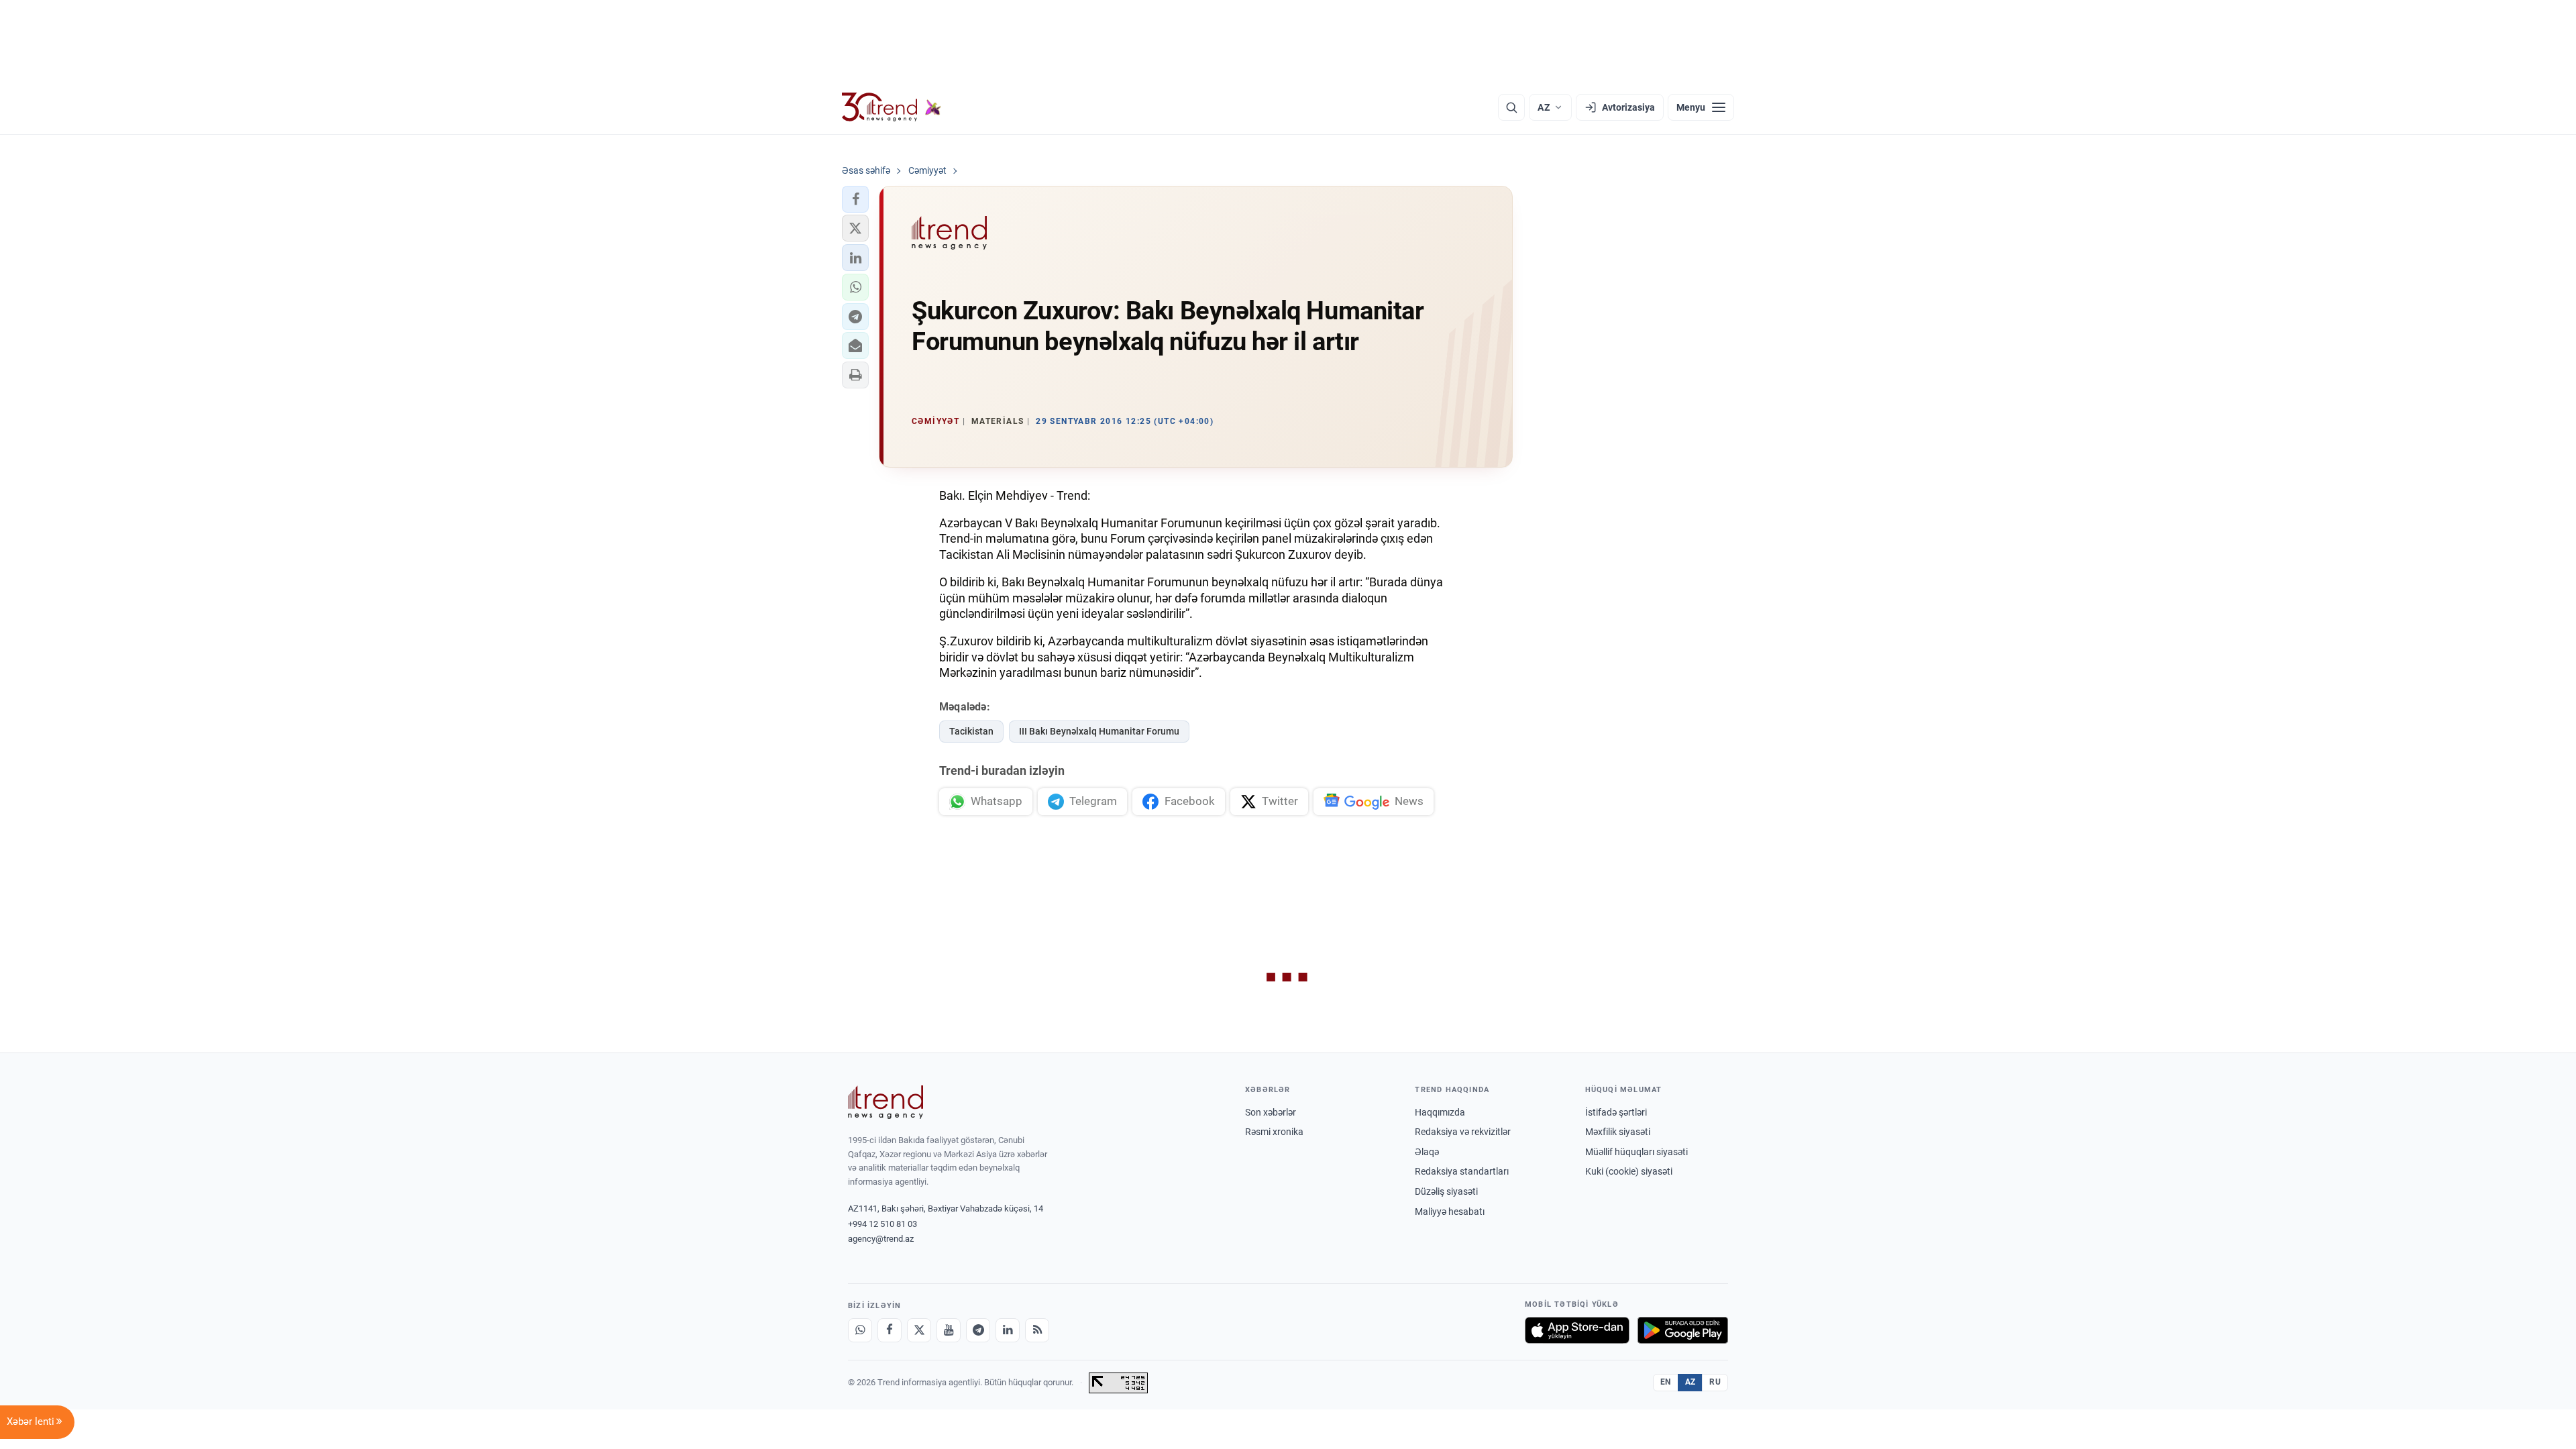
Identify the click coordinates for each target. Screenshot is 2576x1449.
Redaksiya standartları (1462, 1171)
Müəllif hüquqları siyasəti (1636, 1152)
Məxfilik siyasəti (1618, 1132)
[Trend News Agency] (885, 1102)
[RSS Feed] (1037, 1330)
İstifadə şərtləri (1616, 1112)
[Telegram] (978, 1330)
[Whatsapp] (860, 1330)
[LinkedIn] (1008, 1330)
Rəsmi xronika (1274, 1132)
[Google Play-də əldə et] (1683, 1330)
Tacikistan (971, 731)
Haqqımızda (1440, 1112)
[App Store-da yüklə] (1577, 1330)
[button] (855, 199)
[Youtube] (949, 1330)
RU (1715, 1382)
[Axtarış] (1511, 107)
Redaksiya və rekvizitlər (1463, 1132)
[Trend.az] (892, 107)
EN (1666, 1382)
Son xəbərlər (1271, 1112)
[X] (919, 1330)
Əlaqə (1427, 1152)
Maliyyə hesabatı (1450, 1212)
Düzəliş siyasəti (1446, 1191)
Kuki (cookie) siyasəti (1629, 1171)
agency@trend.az (881, 1239)
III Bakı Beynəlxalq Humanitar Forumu (1099, 731)
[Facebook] (890, 1330)
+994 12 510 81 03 (882, 1224)
